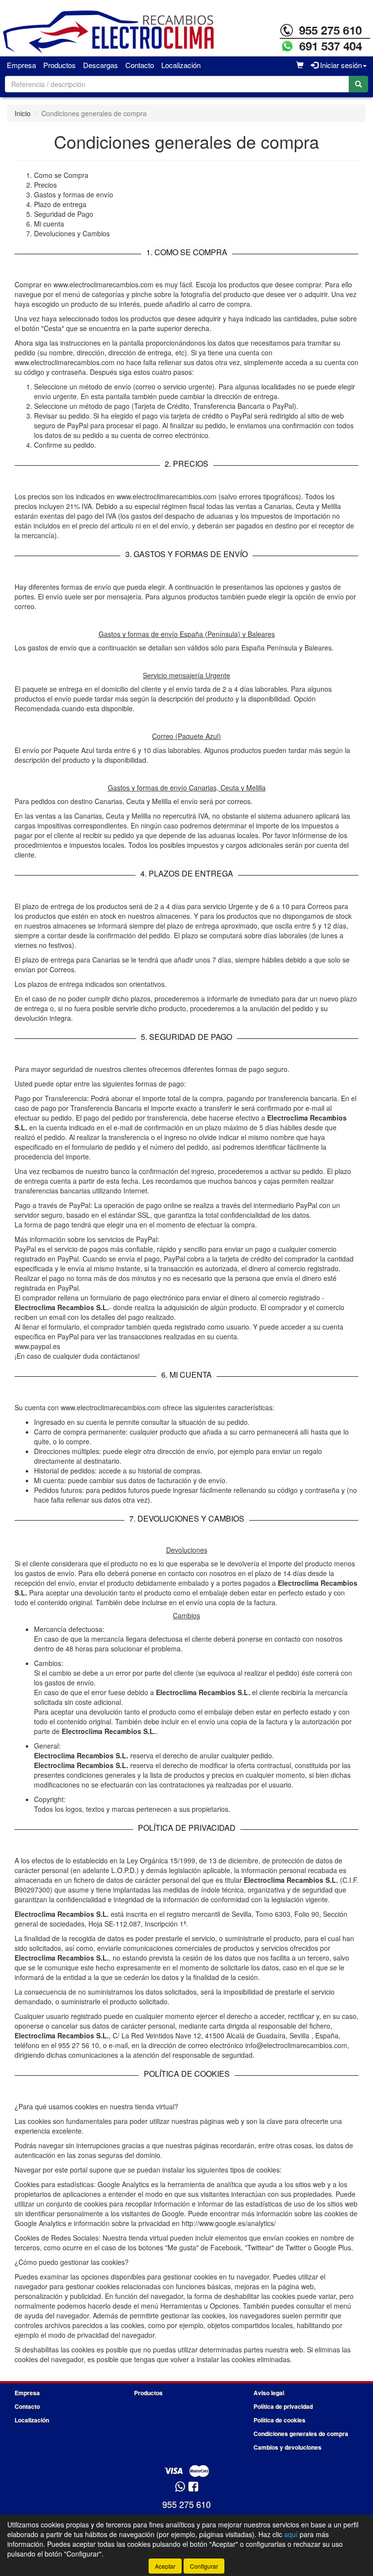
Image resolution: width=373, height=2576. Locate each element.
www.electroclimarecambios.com (111, 1407)
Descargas (101, 65)
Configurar (204, 2566)
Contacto (140, 65)
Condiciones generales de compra (301, 2434)
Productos (59, 65)
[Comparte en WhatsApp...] (180, 2487)
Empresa (21, 65)
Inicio (23, 113)
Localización (181, 65)
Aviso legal (269, 2393)
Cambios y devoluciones (288, 2447)
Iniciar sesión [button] (340, 65)
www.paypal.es (37, 1346)
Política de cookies (280, 2420)
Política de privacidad (283, 2406)
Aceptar (165, 2566)
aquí (291, 2534)
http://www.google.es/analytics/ (229, 2223)
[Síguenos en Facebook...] (193, 2487)
